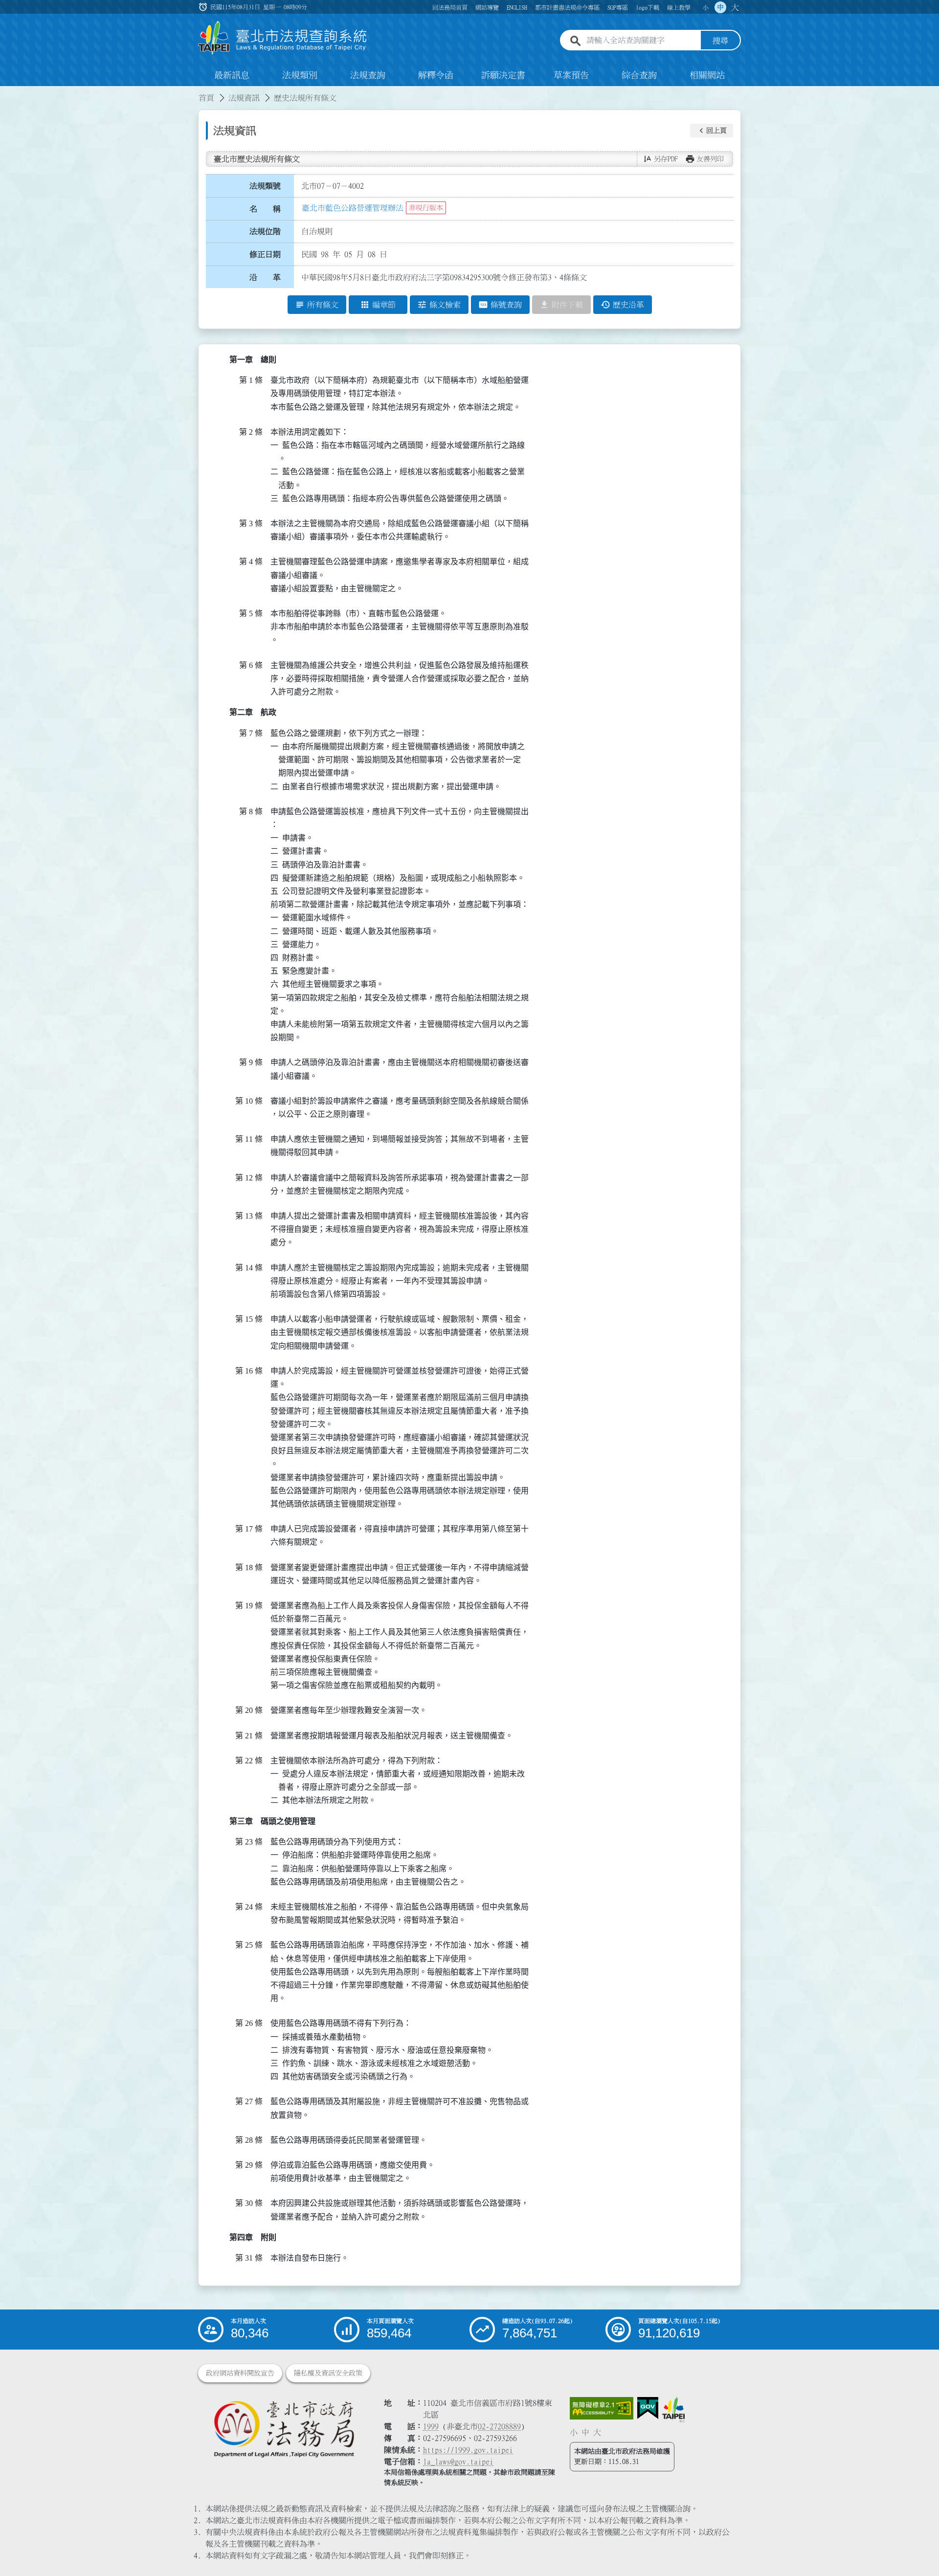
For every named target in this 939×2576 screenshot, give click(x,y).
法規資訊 (244, 98)
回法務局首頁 (450, 7)
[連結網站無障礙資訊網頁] (602, 2408)
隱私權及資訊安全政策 (328, 2373)
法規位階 (265, 231)
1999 (431, 2426)
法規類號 (265, 186)
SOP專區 (618, 7)
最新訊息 (232, 75)
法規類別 (300, 75)
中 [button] (720, 7)
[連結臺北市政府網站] (673, 2410)
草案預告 (571, 75)
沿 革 (265, 277)
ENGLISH (517, 7)
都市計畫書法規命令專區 (567, 7)
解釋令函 (436, 75)
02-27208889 (499, 2426)
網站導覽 (487, 7)
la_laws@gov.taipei (458, 2462)
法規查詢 (368, 75)
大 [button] (735, 7)
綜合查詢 (639, 75)
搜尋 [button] (720, 41)
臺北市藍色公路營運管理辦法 (353, 208)
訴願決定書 (503, 75)
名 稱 (265, 209)
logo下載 (648, 7)
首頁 (206, 98)
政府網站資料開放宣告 (240, 2373)
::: (6, 92)
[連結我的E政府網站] (648, 2408)
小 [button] (706, 7)
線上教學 (679, 7)
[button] (712, 131)
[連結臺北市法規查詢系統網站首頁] (283, 38)
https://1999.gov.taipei (468, 2450)
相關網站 (707, 75)
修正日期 (265, 254)
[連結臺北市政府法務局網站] (284, 2429)
